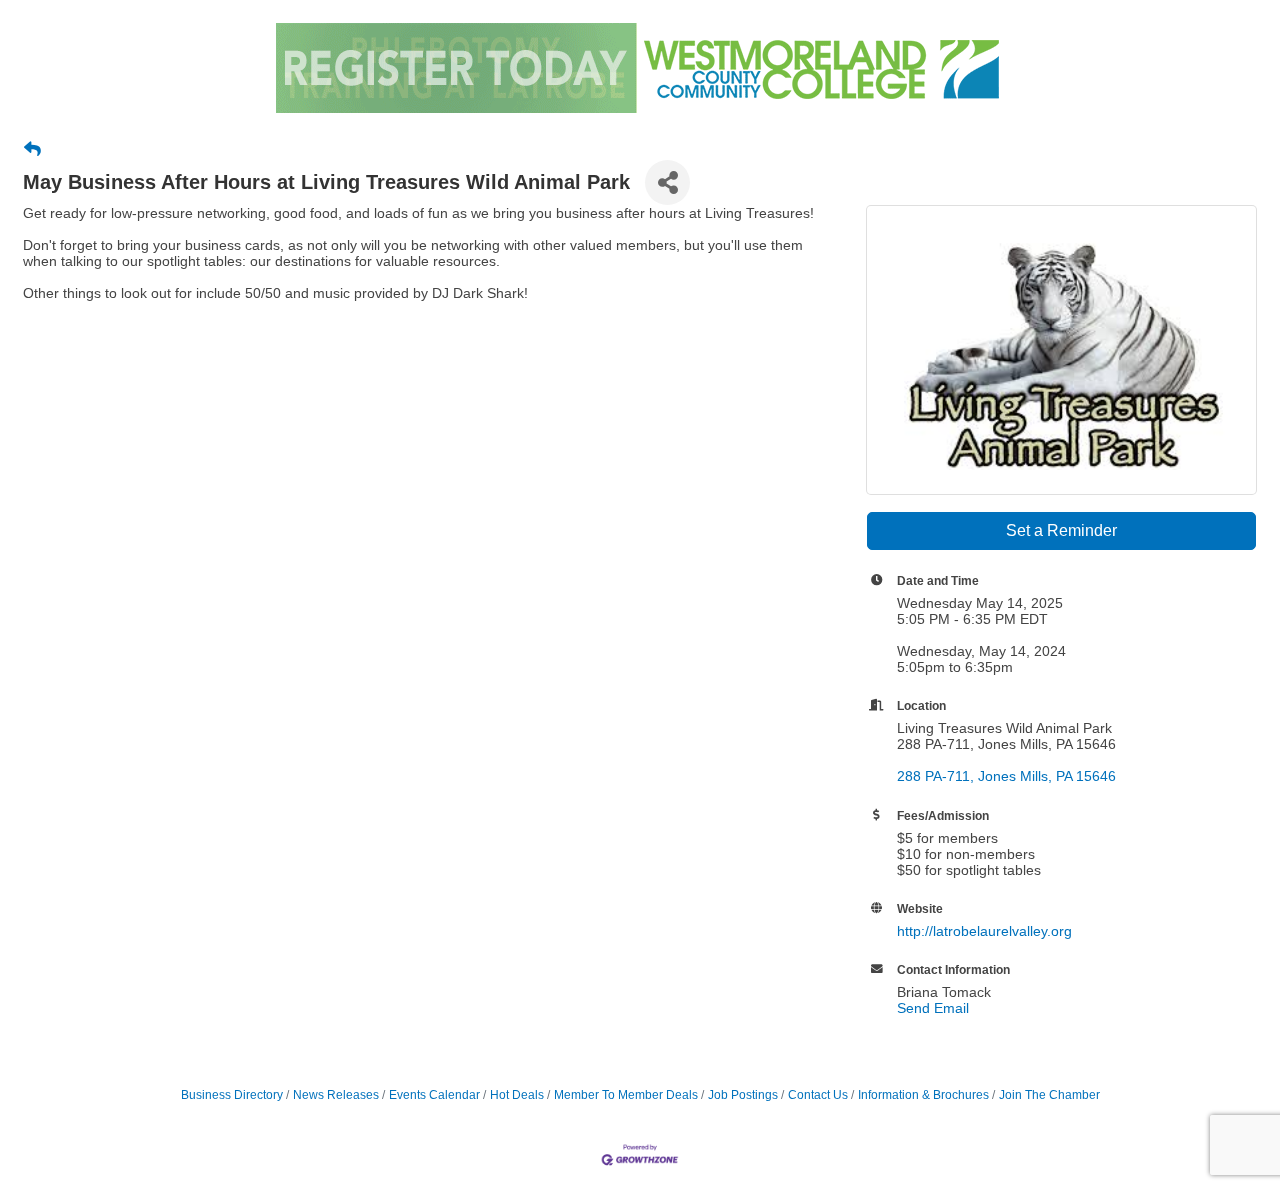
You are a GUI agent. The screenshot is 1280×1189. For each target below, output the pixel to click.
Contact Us (818, 1095)
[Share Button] (667, 182)
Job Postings (743, 1095)
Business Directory (232, 1095)
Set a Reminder (1061, 530)
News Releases (336, 1095)
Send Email (933, 1008)
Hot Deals (517, 1095)
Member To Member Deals (626, 1095)
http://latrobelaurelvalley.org (984, 931)
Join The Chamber (1049, 1095)
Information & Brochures (923, 1095)
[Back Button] (32, 150)
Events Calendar (434, 1095)
